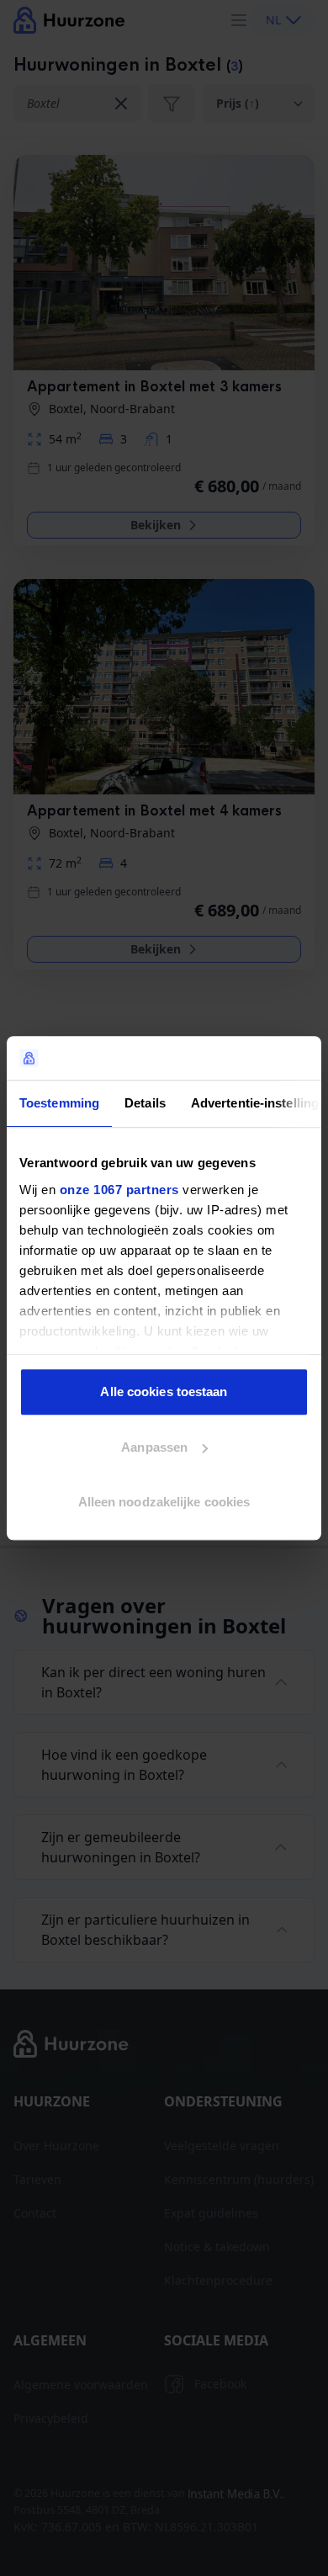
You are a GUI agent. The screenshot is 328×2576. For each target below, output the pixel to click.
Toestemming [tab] (59, 1103)
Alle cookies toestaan (164, 1392)
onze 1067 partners (119, 1190)
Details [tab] (145, 1103)
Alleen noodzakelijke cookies (164, 1502)
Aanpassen (154, 1447)
